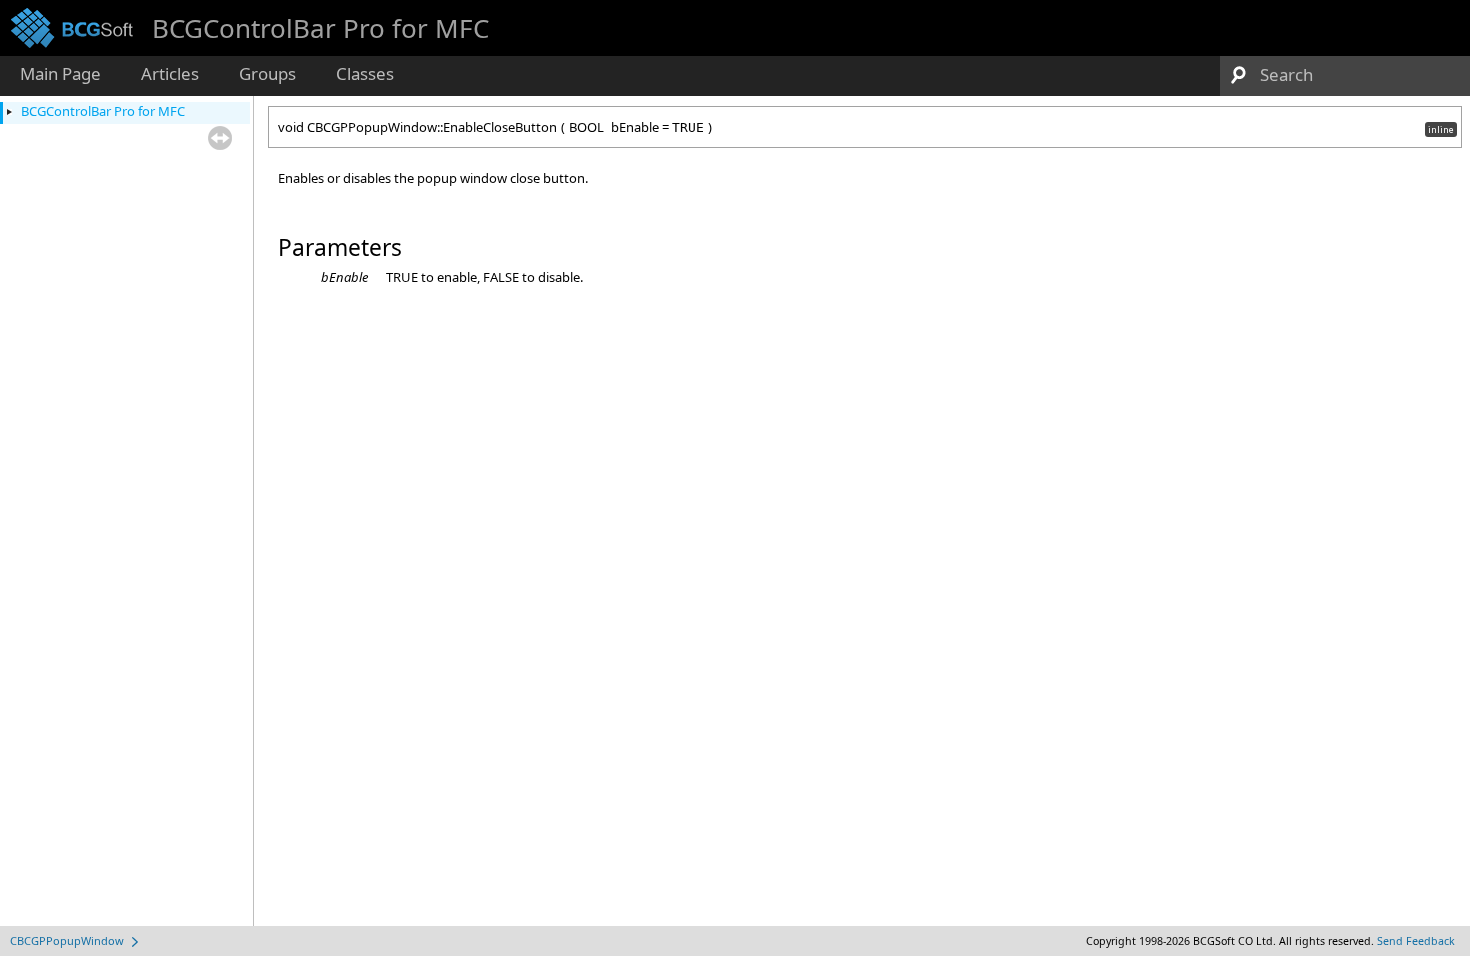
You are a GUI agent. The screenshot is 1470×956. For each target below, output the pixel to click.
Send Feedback (1416, 941)
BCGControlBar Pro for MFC (103, 111)
